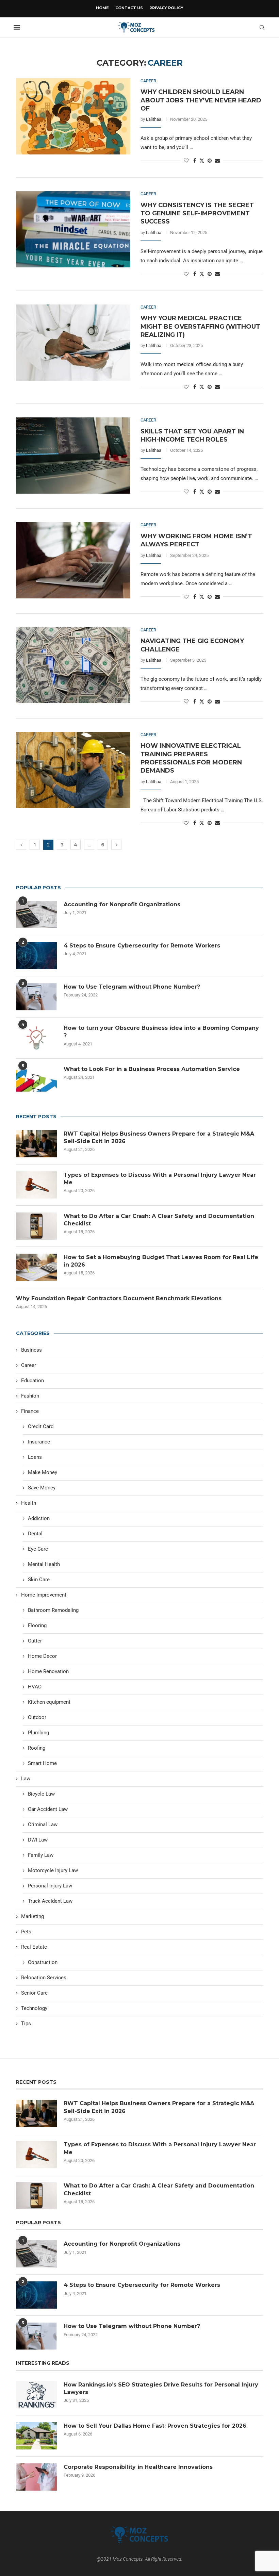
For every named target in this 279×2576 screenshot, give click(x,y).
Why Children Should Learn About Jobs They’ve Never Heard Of (201, 100)
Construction (43, 1962)
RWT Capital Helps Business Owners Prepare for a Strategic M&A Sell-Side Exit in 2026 (159, 1137)
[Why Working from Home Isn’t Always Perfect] (73, 560)
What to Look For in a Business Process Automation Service (152, 1069)
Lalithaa (154, 119)
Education (32, 1381)
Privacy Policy (166, 8)
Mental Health (44, 1564)
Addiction (39, 1518)
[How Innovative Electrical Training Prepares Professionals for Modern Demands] (73, 770)
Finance (30, 1411)
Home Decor (42, 1656)
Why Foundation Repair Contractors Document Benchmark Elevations (119, 1298)
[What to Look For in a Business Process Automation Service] (36, 1079)
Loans (35, 1457)
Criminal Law (43, 1824)
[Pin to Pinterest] (210, 161)
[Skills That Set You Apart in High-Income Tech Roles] (73, 456)
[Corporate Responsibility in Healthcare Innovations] (36, 2477)
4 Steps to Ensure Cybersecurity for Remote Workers (142, 946)
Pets (26, 1932)
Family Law (41, 1855)
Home (102, 8)
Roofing (37, 1748)
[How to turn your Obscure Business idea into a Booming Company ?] (36, 1038)
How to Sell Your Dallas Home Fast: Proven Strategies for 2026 (155, 2426)
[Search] (262, 28)
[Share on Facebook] (195, 161)
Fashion (30, 1396)
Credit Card (41, 1426)
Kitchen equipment (49, 1702)
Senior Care (34, 1993)
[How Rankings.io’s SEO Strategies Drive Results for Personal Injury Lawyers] (36, 2395)
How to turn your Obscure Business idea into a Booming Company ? (161, 1032)
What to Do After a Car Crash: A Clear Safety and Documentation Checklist (159, 1220)
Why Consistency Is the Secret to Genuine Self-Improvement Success (197, 213)
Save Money (42, 1488)
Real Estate (34, 1947)
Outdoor (37, 1717)
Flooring (37, 1625)
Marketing (32, 1916)
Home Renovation (48, 1671)
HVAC (35, 1687)
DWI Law (38, 1840)
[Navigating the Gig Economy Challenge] (73, 665)
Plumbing (38, 1733)
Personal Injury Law (50, 1886)
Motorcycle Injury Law (53, 1870)
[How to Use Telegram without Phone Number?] (36, 997)
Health (29, 1503)
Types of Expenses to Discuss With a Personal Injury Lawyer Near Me (160, 1179)
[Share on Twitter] (202, 160)
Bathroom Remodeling (53, 1610)
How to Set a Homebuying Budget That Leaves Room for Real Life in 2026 (161, 1261)
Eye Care (38, 1549)
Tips (26, 2024)
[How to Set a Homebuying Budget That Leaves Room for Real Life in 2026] (36, 1267)
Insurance (39, 1442)
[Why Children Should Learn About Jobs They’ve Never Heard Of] (73, 116)
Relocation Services (44, 1978)
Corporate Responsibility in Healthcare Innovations (138, 2467)
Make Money (43, 1472)
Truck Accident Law (50, 1901)
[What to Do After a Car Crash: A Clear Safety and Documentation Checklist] (36, 1226)
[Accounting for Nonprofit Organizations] (36, 914)
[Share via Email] (217, 161)
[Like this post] (186, 161)
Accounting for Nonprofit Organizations (122, 904)
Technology (34, 2008)
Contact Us (129, 8)
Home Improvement (44, 1595)
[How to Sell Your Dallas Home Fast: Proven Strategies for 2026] (36, 2436)
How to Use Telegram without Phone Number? (132, 987)
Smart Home (42, 1763)
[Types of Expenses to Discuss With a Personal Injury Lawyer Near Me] (36, 1185)
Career (29, 1365)
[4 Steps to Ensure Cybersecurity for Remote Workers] (36, 956)
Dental (35, 1534)
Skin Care (39, 1580)
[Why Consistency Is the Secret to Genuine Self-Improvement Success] (73, 229)
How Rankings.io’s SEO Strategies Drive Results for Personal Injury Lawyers (161, 2388)
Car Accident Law (48, 1809)
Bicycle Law (41, 1794)
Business (31, 1350)
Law (26, 1779)
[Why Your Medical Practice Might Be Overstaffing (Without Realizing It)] (73, 343)
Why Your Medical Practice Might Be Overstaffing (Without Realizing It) (200, 326)
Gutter (35, 1641)
